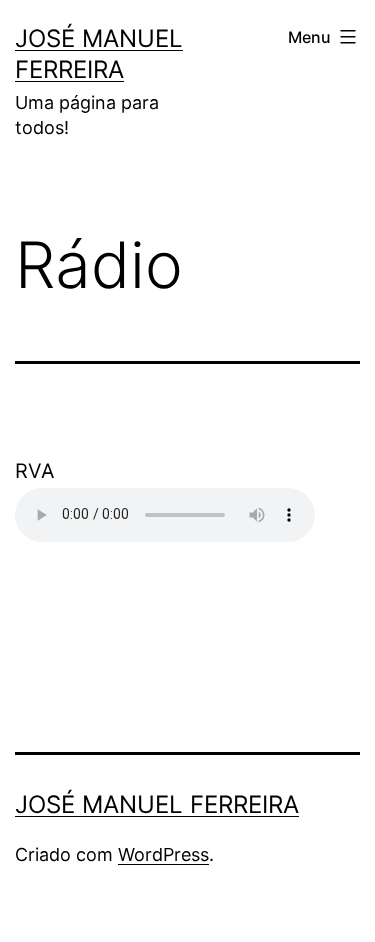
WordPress (163, 854)
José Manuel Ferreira (157, 804)
